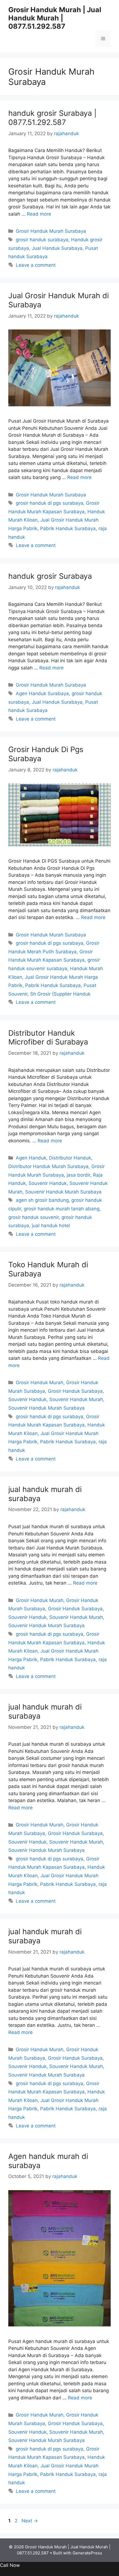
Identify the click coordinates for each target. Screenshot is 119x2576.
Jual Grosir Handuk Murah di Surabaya (59, 300)
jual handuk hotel (51, 1226)
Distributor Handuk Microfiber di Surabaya (48, 1037)
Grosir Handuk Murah (40, 1383)
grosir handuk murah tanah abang (62, 1209)
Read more (39, 214)
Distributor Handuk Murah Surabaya (48, 1166)
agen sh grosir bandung (42, 1200)
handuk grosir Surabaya (50, 576)
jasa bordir (78, 1175)
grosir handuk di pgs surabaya (50, 503)
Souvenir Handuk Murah (76, 1399)
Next (30, 2521)
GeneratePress (87, 2553)
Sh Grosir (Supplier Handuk (60, 994)
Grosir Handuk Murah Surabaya (51, 231)
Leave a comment (36, 265)
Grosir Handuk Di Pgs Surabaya (46, 754)
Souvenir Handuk (48, 1183)
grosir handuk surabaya (42, 240)
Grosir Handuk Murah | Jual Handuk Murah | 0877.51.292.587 (55, 18)
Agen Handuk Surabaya (42, 693)
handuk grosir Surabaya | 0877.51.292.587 (52, 118)
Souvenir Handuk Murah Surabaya (63, 1192)
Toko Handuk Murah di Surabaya (48, 1269)
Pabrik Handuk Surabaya (68, 528)
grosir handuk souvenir (33, 1217)
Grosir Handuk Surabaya (75, 1391)
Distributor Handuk (70, 1158)
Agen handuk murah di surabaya (48, 2161)
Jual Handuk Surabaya (57, 248)
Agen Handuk (31, 1158)
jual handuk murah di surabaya (45, 1494)
